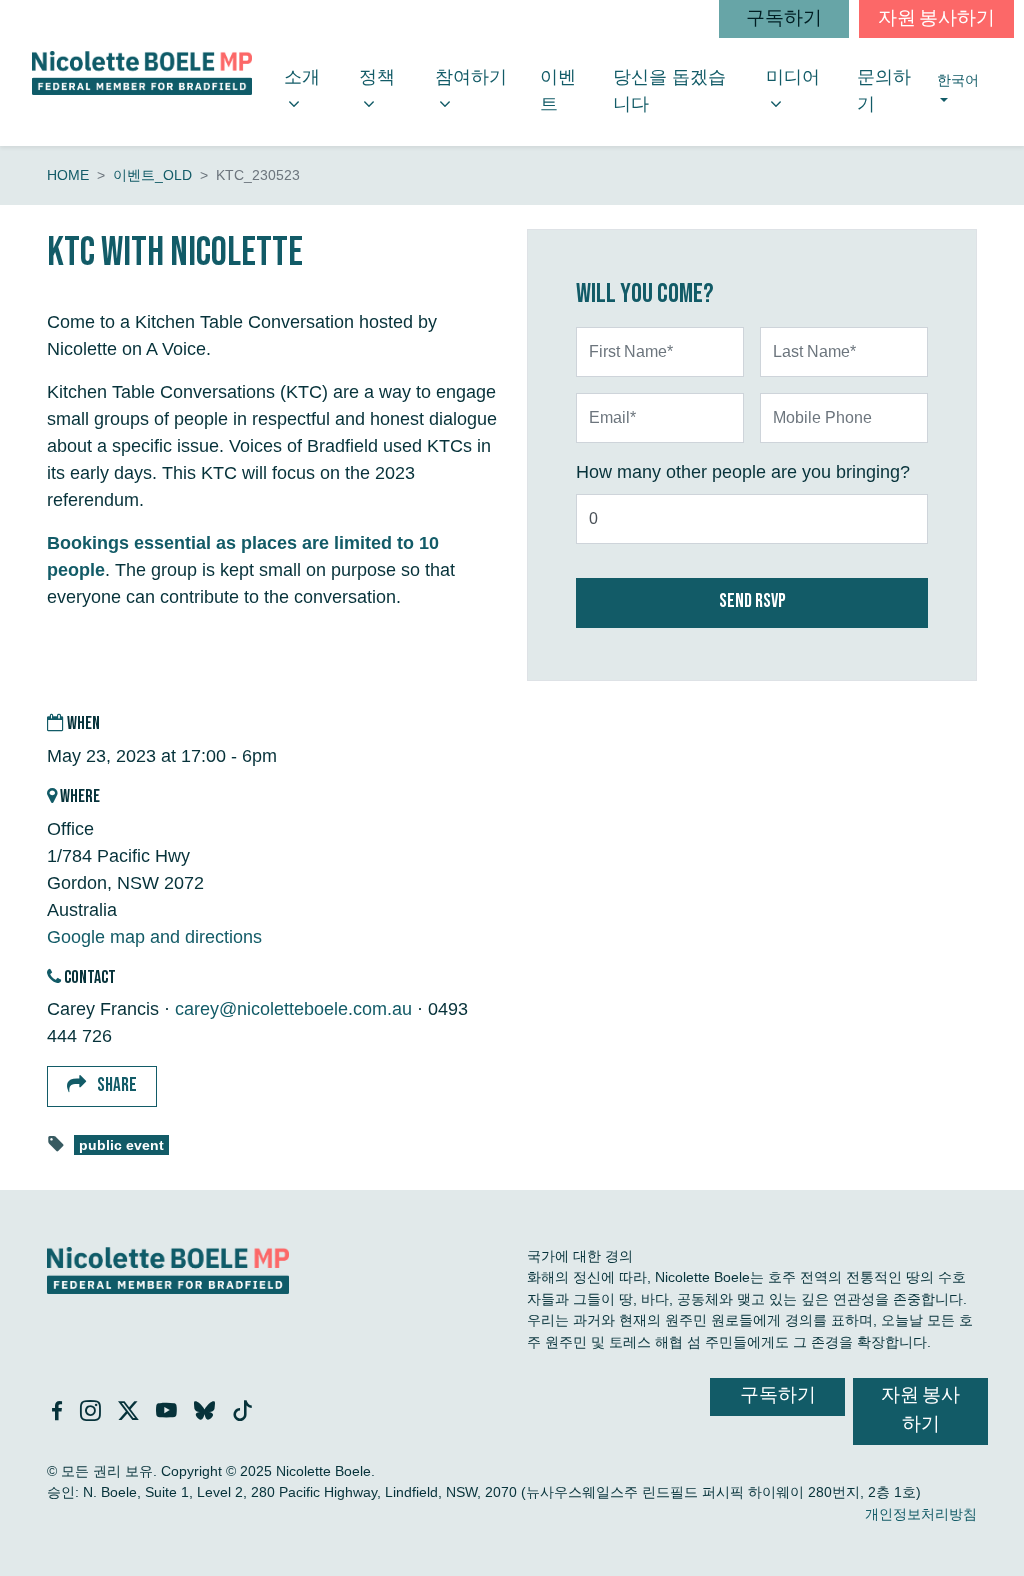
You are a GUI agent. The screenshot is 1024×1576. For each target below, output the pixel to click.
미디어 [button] (803, 76)
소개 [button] (313, 76)
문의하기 (884, 90)
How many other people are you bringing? (743, 472)
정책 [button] (388, 76)
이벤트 (558, 90)
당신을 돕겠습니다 (669, 90)
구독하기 (784, 18)
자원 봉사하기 (936, 18)
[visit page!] (59, 1413)
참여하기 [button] (479, 89)
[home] (142, 72)
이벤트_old (152, 175)
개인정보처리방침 (921, 1514)
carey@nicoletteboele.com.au (293, 1009)
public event (121, 1145)
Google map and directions (154, 937)
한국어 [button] (958, 80)
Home (68, 175)
